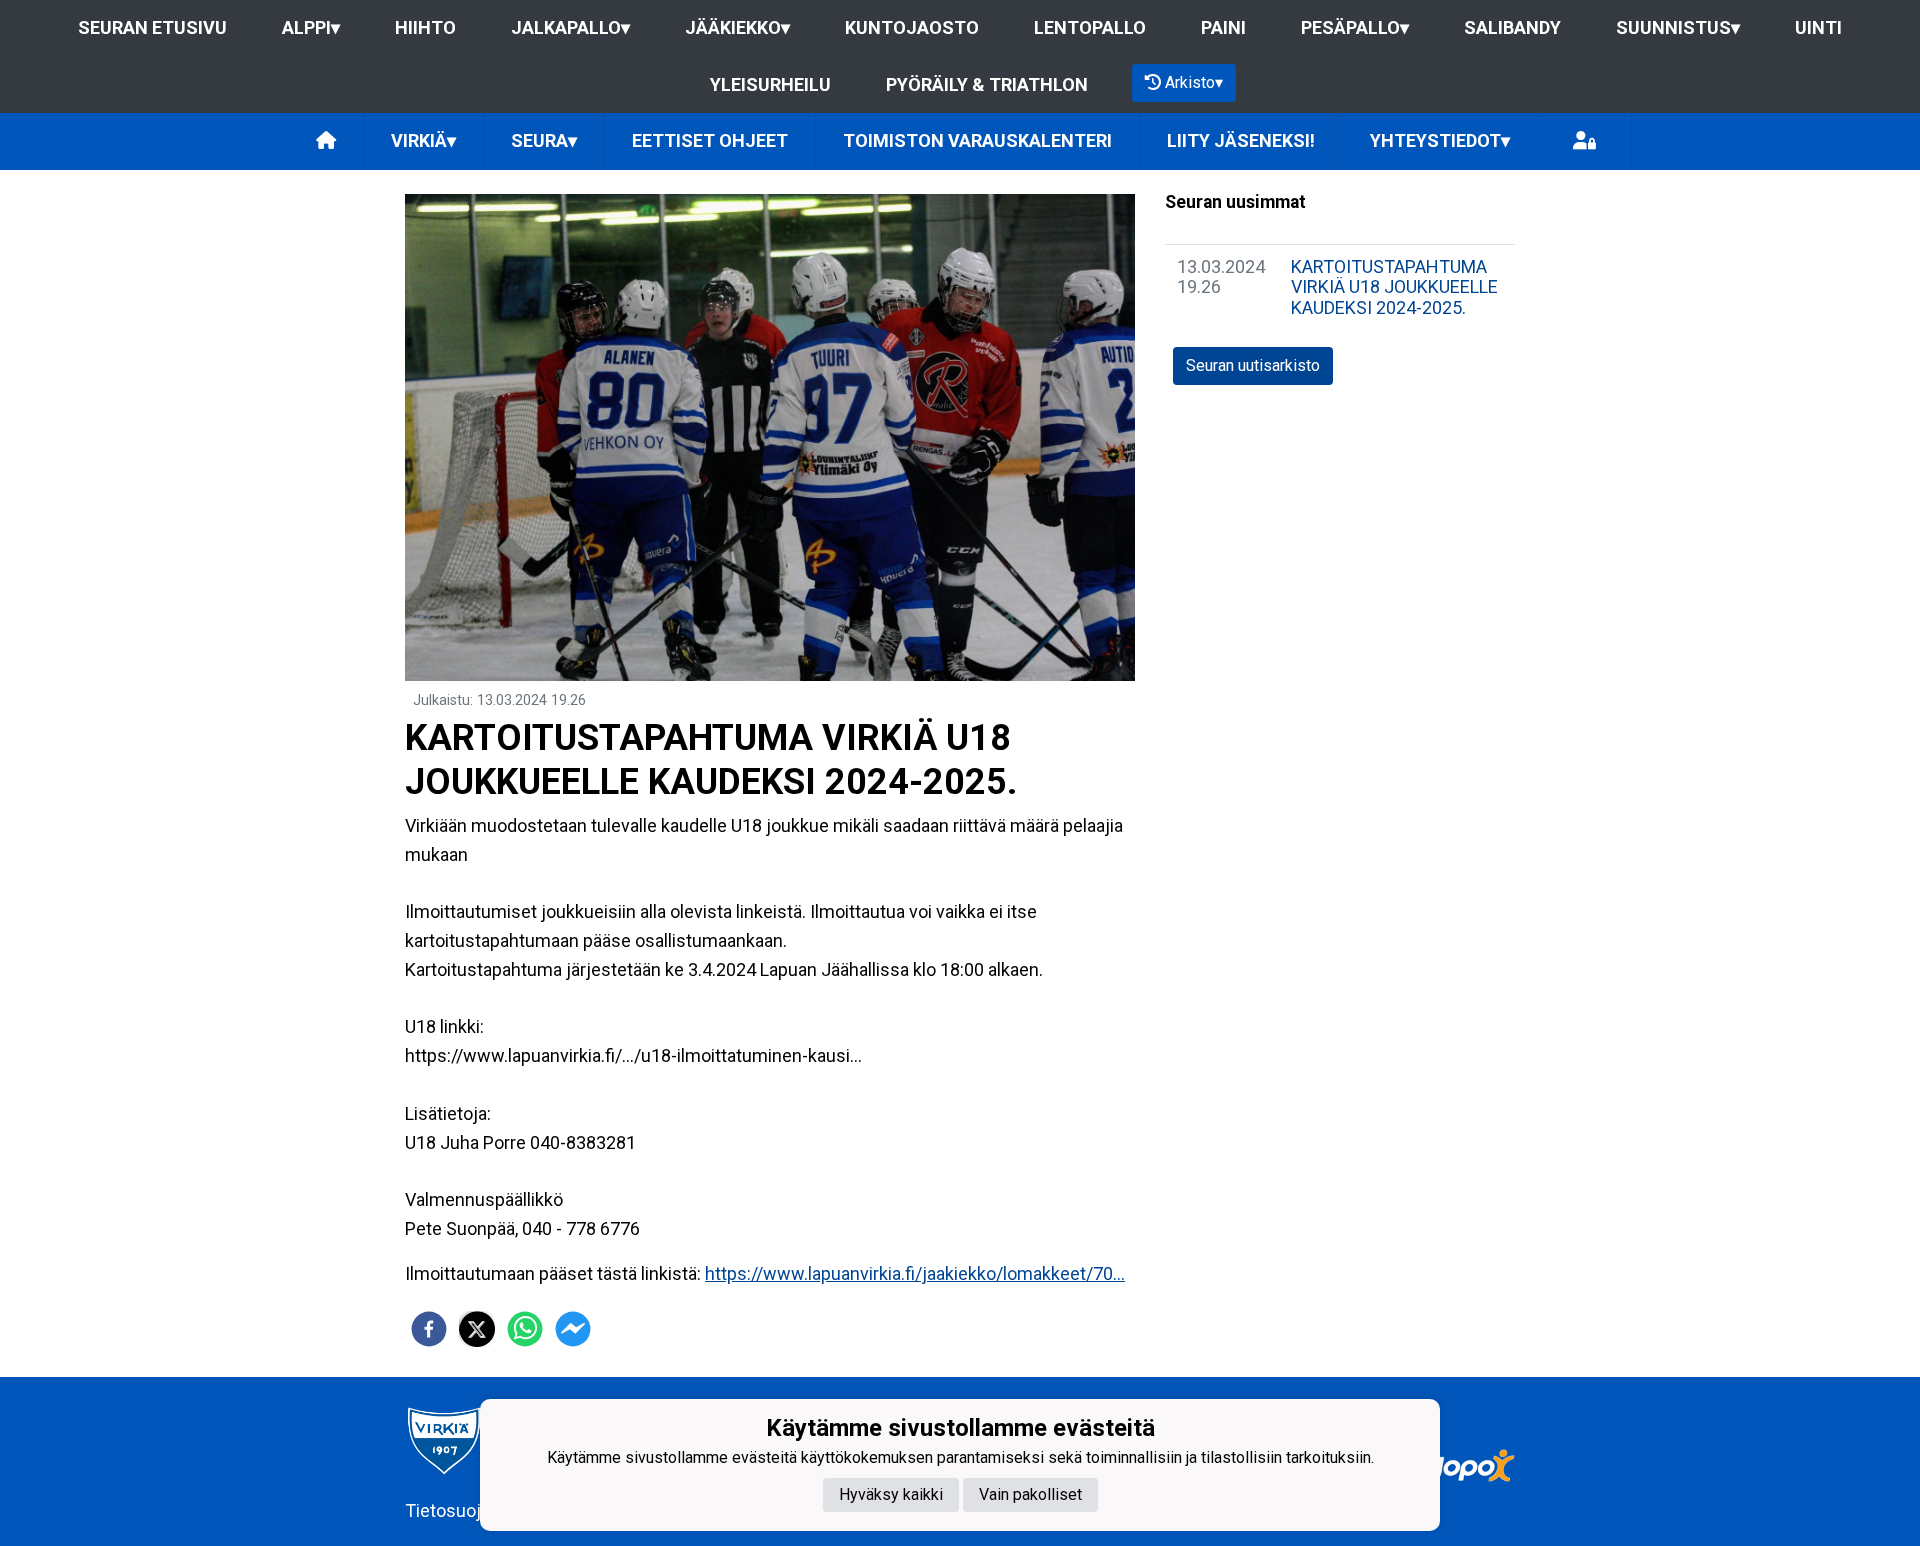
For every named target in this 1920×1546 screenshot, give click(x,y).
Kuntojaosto (912, 27)
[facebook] (429, 1329)
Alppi (311, 27)
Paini (1223, 27)
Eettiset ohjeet (710, 140)
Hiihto (425, 27)
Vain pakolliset (1030, 1493)
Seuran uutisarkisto (1253, 365)
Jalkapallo (570, 27)
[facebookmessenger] (573, 1329)
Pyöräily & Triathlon (987, 84)
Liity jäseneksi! (1241, 140)
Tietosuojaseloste (477, 1510)
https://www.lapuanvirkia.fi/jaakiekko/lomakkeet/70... (915, 1273)
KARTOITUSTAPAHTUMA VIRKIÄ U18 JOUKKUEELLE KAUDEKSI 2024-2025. (1394, 287)
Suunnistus (1678, 27)
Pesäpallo (1355, 27)
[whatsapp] (525, 1329)
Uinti (1818, 27)
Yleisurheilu (770, 84)
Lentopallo (1090, 27)
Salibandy (1512, 27)
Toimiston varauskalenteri (977, 140)
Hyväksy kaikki (891, 1493)
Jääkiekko (737, 27)
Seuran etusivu (152, 27)
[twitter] (477, 1329)
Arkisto (1194, 82)
